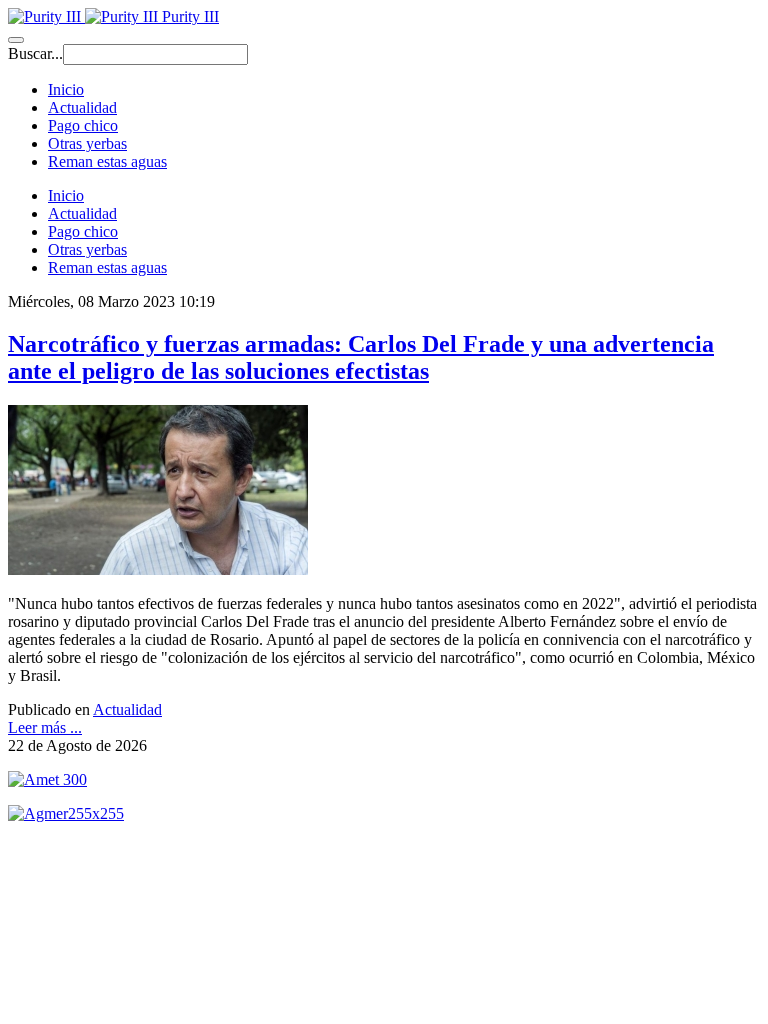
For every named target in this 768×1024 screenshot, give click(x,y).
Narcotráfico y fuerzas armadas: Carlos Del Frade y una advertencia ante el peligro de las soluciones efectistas (361, 357)
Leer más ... (45, 727)
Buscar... (35, 53)
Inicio (66, 89)
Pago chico (83, 125)
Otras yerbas (87, 143)
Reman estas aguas (107, 161)
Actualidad (82, 107)
